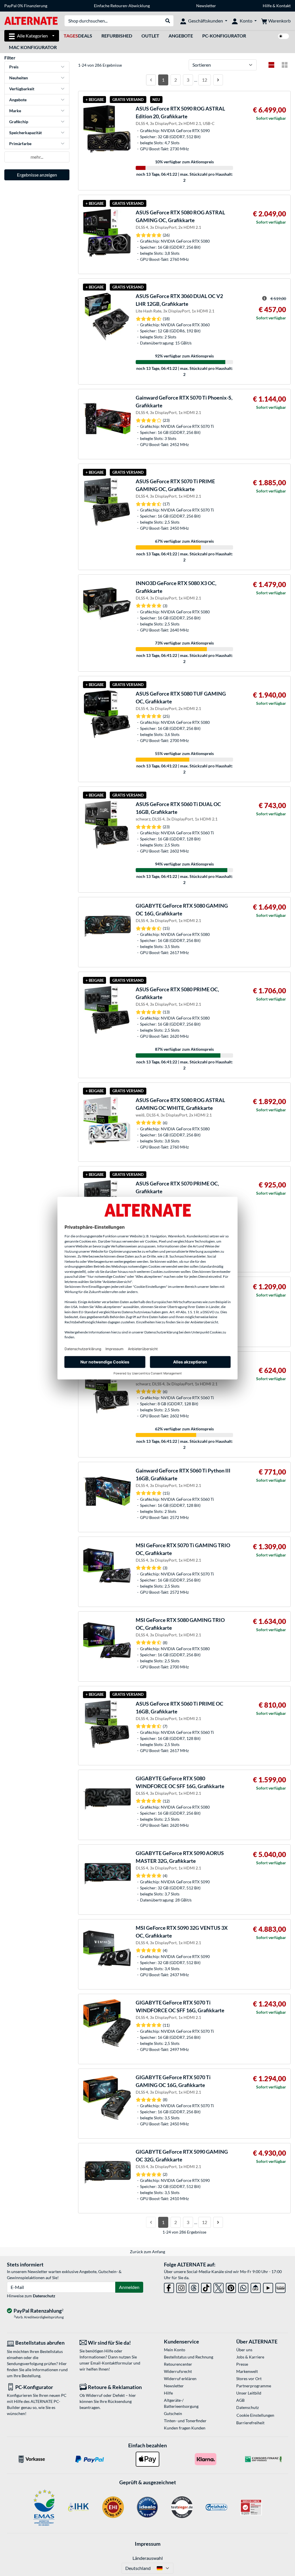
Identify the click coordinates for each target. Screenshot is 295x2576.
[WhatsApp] (243, 2287)
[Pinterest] (231, 2287)
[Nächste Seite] (218, 80)
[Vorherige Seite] (151, 80)
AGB (240, 2400)
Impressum (148, 2544)
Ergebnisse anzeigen (37, 175)
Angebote (181, 36)
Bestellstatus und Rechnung (189, 2357)
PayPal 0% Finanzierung (26, 6)
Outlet (150, 36)
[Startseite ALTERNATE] (31, 20)
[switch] (283, 36)
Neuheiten (19, 78)
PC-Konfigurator (224, 36)
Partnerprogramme (254, 2386)
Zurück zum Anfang (147, 2252)
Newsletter (206, 6)
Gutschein (173, 2413)
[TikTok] (206, 2287)
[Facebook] (169, 2287)
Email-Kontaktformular (111, 2363)
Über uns (244, 2350)
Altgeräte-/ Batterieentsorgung (181, 2403)
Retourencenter (178, 2364)
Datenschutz (44, 2296)
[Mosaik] (285, 65)
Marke (15, 111)
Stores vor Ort (249, 2379)
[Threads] (194, 2287)
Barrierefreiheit (250, 2423)
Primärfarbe (20, 144)
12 (205, 80)
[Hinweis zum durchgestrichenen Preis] (264, 298)
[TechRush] (256, 2287)
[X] (219, 2287)
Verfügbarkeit (22, 89)
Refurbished (117, 36)
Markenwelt (247, 2371)
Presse (242, 2364)
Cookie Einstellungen (255, 2415)
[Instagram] (181, 2287)
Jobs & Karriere (250, 2357)
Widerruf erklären (180, 2379)
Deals (78, 36)
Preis (14, 67)
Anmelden (129, 2287)
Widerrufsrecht (178, 2371)
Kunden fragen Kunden (185, 2428)
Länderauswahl (148, 2558)
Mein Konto (175, 2350)
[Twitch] (280, 2287)
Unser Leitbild (249, 2393)
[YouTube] (268, 2287)
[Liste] (271, 65)
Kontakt (283, 6)
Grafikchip (19, 122)
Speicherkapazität (25, 133)
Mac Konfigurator (33, 47)
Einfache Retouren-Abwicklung (122, 6)
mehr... (37, 157)
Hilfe (267, 6)
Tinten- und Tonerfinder (185, 2421)
